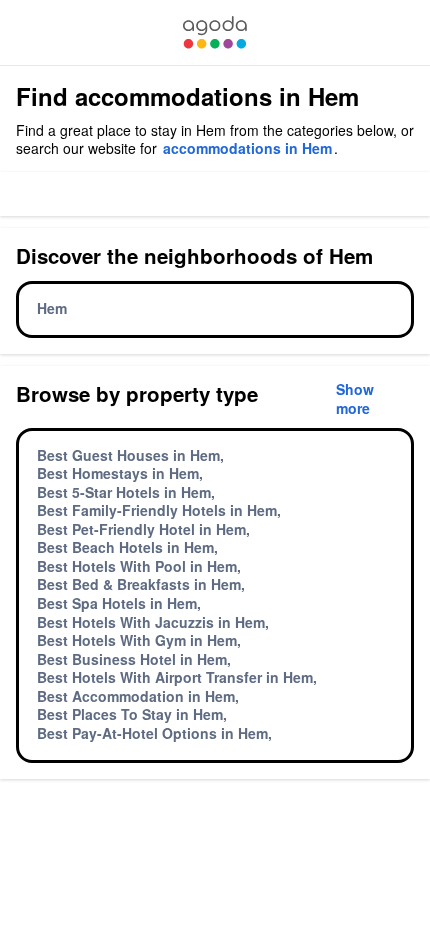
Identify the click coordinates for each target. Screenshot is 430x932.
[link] (215, 32)
